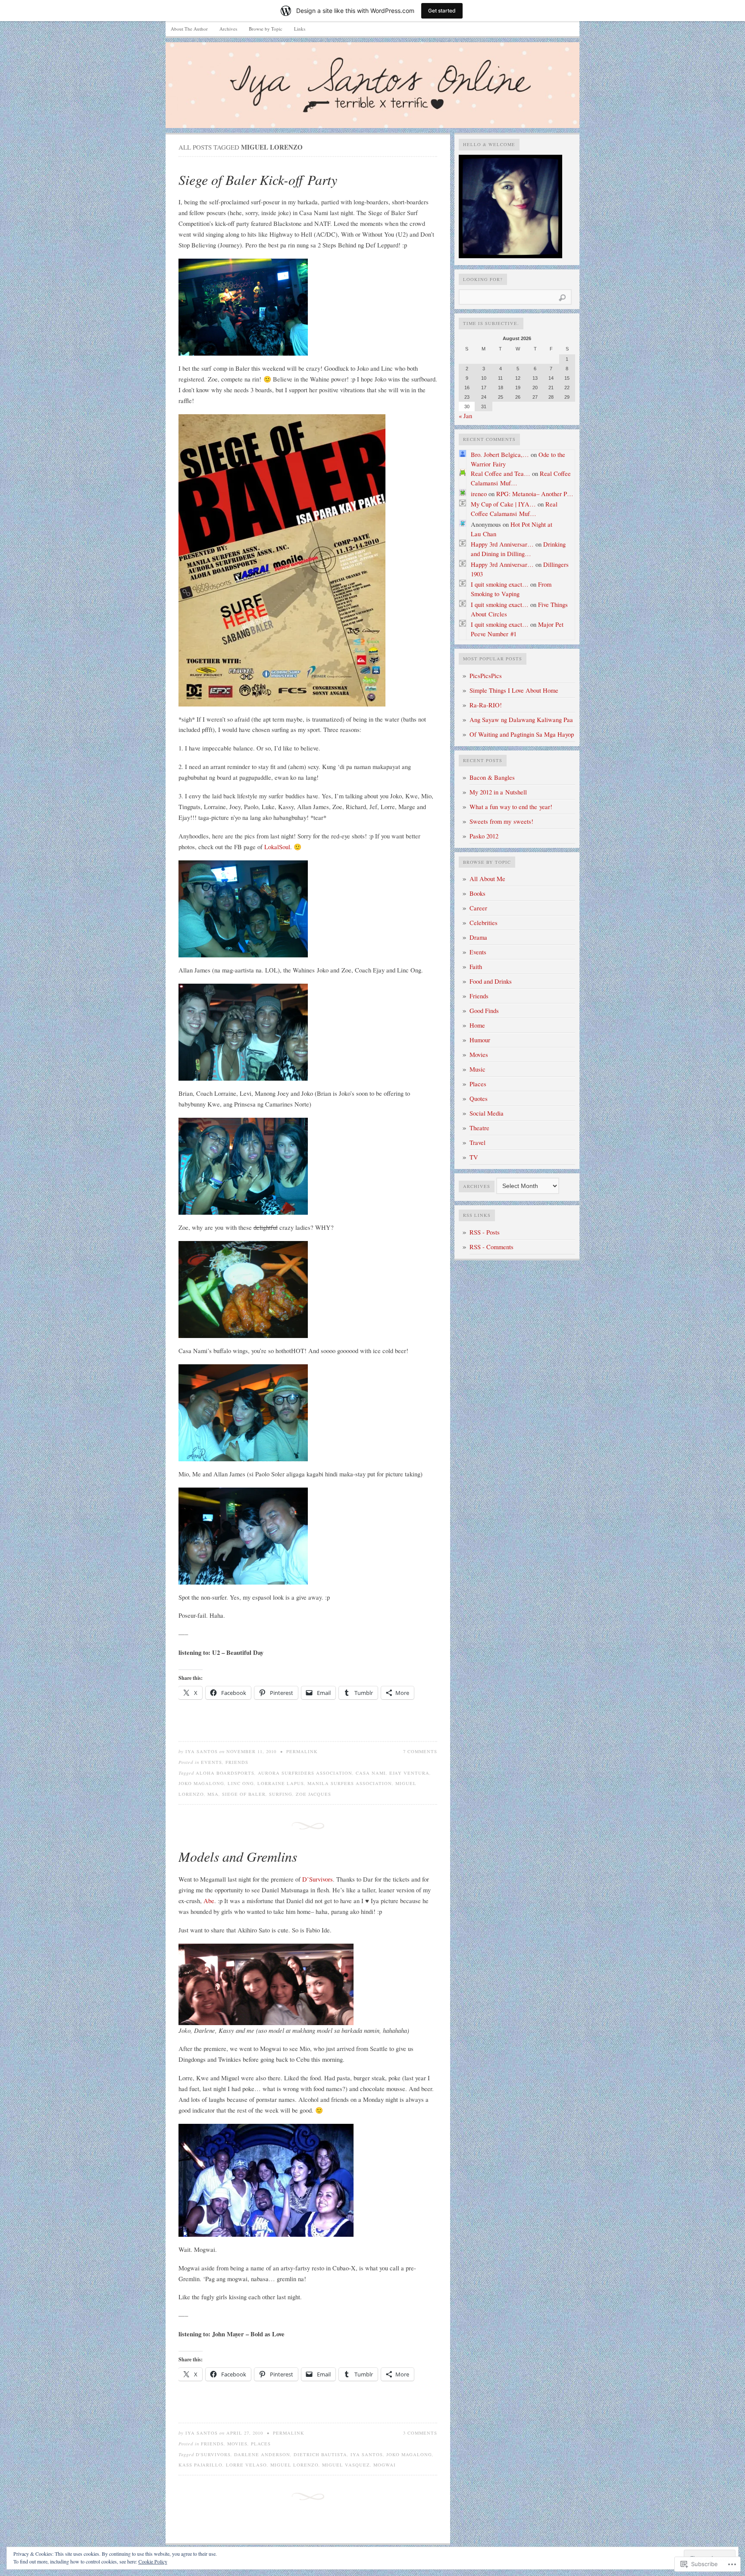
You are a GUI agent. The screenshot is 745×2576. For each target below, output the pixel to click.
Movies (237, 2444)
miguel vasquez (346, 2465)
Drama (478, 937)
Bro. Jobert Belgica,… (500, 455)
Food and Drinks (491, 981)
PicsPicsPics (486, 676)
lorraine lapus (281, 1783)
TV (474, 1157)
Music (477, 1069)
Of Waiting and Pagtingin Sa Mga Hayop (522, 734)
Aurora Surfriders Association (305, 1773)
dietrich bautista (320, 2454)
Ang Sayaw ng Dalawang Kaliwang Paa (521, 720)
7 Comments (420, 1751)
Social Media (487, 1113)
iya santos (367, 2454)
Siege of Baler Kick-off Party (258, 180)
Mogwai (385, 2465)
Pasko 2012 (484, 836)
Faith (476, 967)
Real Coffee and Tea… (501, 474)
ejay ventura (409, 1773)
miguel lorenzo (294, 2465)
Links (300, 29)
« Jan (465, 416)
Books (477, 893)
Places (261, 2444)
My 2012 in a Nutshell (498, 792)
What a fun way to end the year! (511, 807)
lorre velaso (246, 2465)
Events (211, 1762)
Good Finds (484, 1011)
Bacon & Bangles (492, 777)
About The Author (189, 29)
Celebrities (484, 923)
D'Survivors (213, 2454)
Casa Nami (371, 1773)
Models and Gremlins (238, 1856)
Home (477, 1025)
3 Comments (420, 2433)
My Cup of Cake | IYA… (503, 504)
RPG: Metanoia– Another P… (535, 494)
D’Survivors (318, 1879)
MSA (213, 1794)
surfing (281, 1794)
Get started (442, 11)
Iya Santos (202, 1751)
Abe (209, 1901)
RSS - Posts (485, 1232)
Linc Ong (241, 1783)
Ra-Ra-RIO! (486, 705)
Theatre (479, 1128)
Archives (228, 29)
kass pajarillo (200, 2465)
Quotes (479, 1099)
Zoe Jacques (313, 1794)
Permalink (302, 1751)
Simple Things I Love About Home (514, 690)
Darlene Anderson (262, 2454)
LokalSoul (277, 847)
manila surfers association (350, 1783)
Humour (480, 1040)
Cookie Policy (153, 2561)
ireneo (479, 494)
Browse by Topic (266, 29)
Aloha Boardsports (225, 1773)
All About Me (487, 879)
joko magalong (201, 1783)
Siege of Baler (244, 1794)
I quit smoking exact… (500, 584)
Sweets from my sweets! (501, 821)
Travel (477, 1143)
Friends (237, 1762)
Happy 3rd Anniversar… (502, 544)
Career (478, 908)
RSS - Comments (491, 1247)
